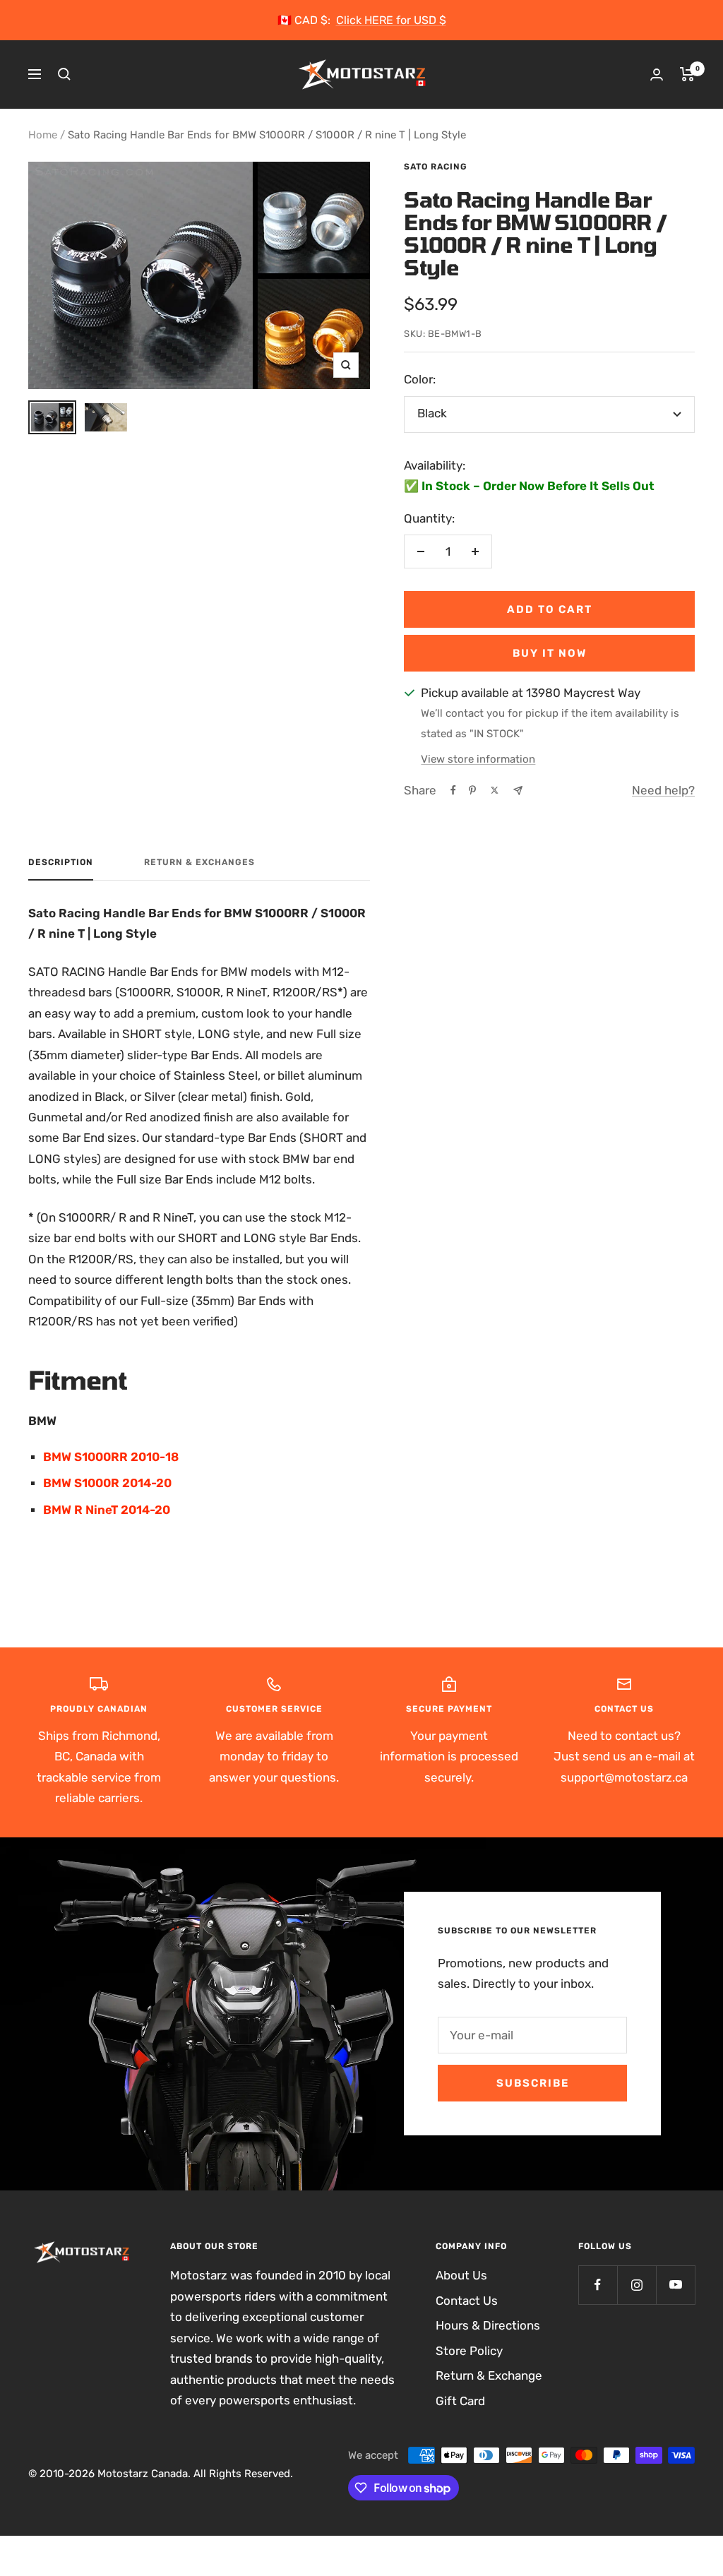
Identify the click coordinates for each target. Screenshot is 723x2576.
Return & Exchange (489, 2375)
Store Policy (469, 2351)
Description (61, 862)
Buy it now (550, 653)
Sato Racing (436, 167)
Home (43, 135)
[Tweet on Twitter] (495, 790)
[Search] (64, 74)
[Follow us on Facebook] (598, 2285)
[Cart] (687, 74)
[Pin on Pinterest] (472, 790)
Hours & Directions (488, 2325)
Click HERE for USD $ (391, 20)
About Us (461, 2275)
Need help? (663, 790)
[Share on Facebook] (453, 790)
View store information (478, 759)
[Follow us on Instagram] (637, 2285)
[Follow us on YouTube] (675, 2285)
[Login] (657, 74)
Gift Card (460, 2401)
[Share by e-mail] (518, 791)
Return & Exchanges (199, 862)
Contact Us (467, 2301)
